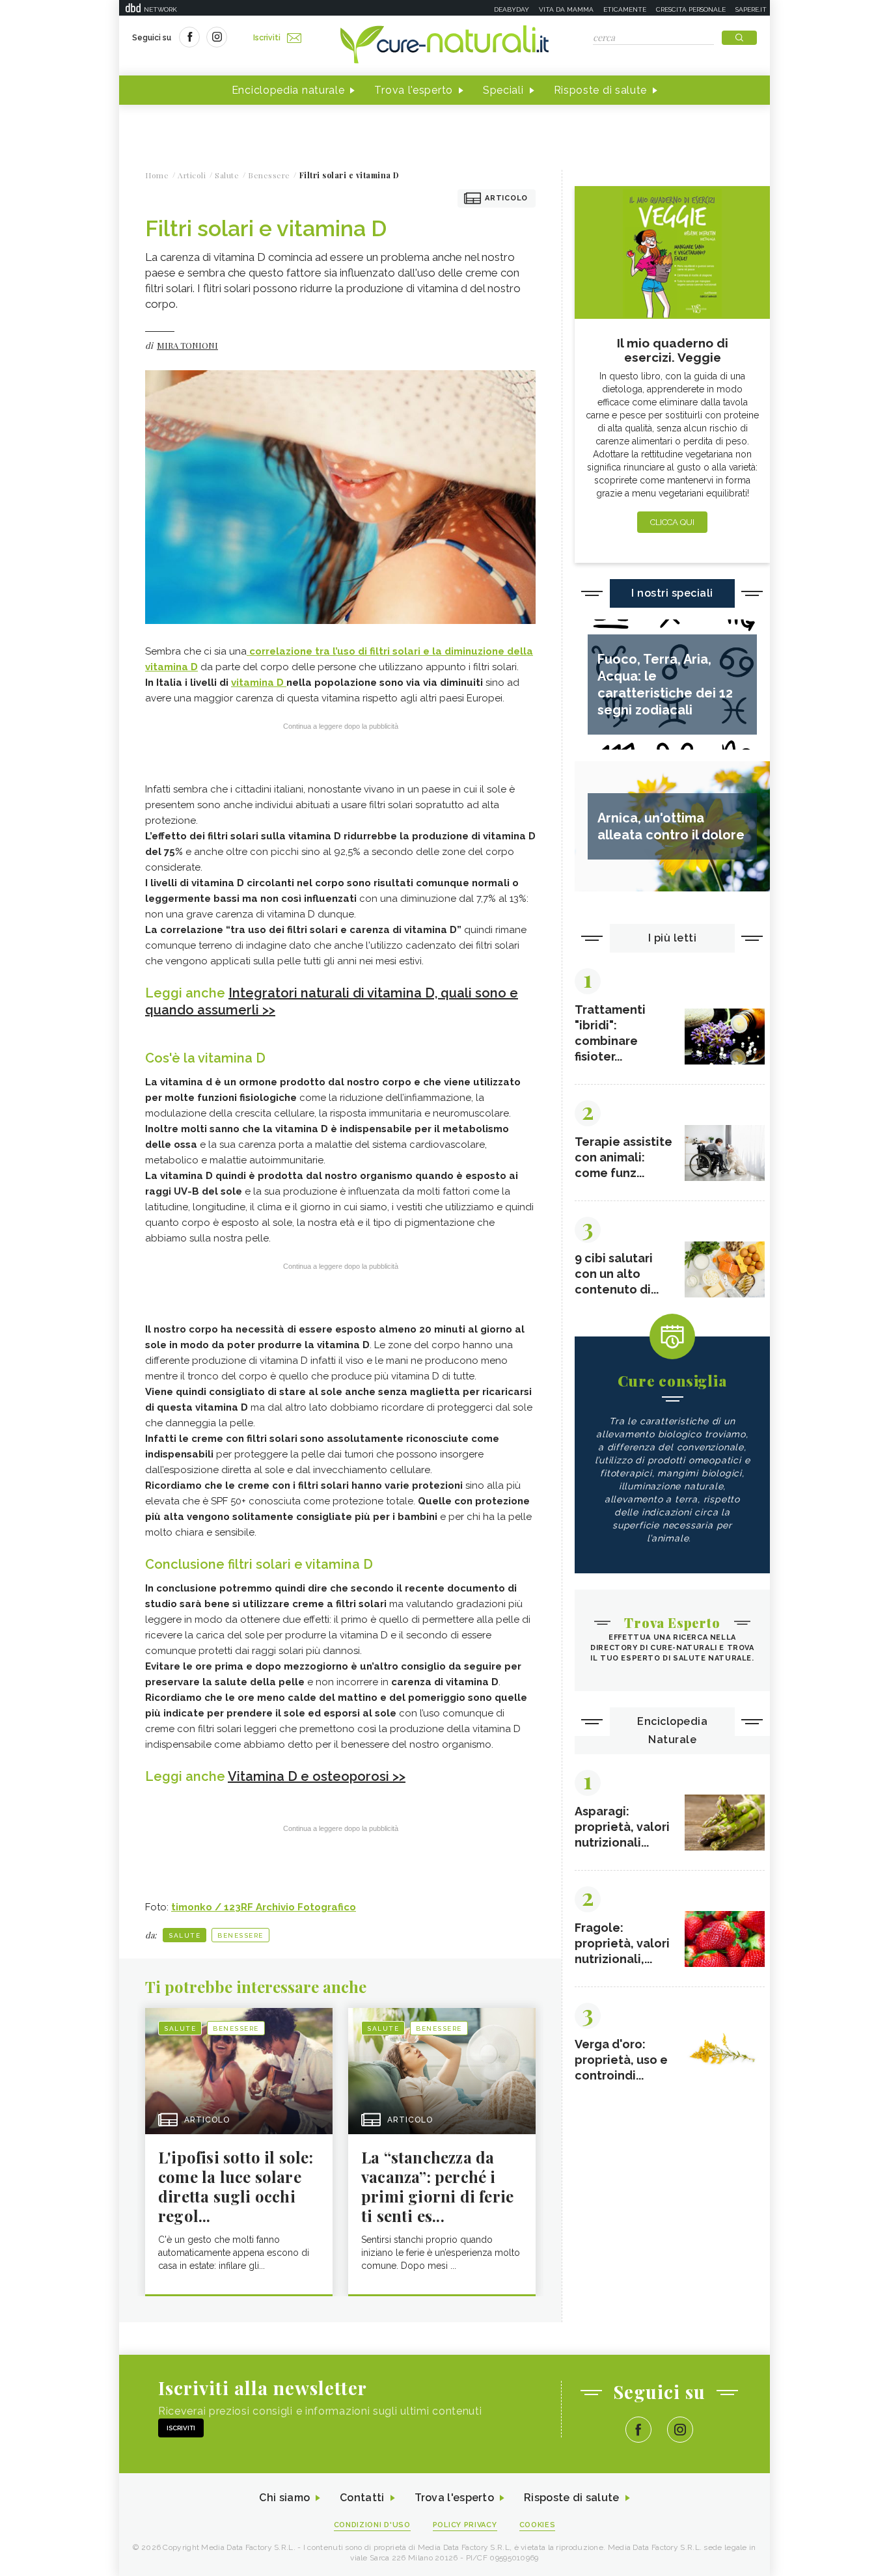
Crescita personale (691, 9)
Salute (185, 1935)
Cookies (538, 2525)
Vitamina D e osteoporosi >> (317, 1776)
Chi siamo (284, 2498)
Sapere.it (751, 9)
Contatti (362, 2498)
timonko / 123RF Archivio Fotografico (264, 1907)
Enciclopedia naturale (288, 90)
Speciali (503, 90)
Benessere (240, 1935)
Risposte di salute (601, 90)
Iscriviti (267, 38)
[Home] (444, 46)
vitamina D (259, 683)
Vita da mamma (566, 9)
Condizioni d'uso (372, 2525)
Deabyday (512, 9)
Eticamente (625, 9)
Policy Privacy (465, 2525)
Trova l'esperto (414, 90)
